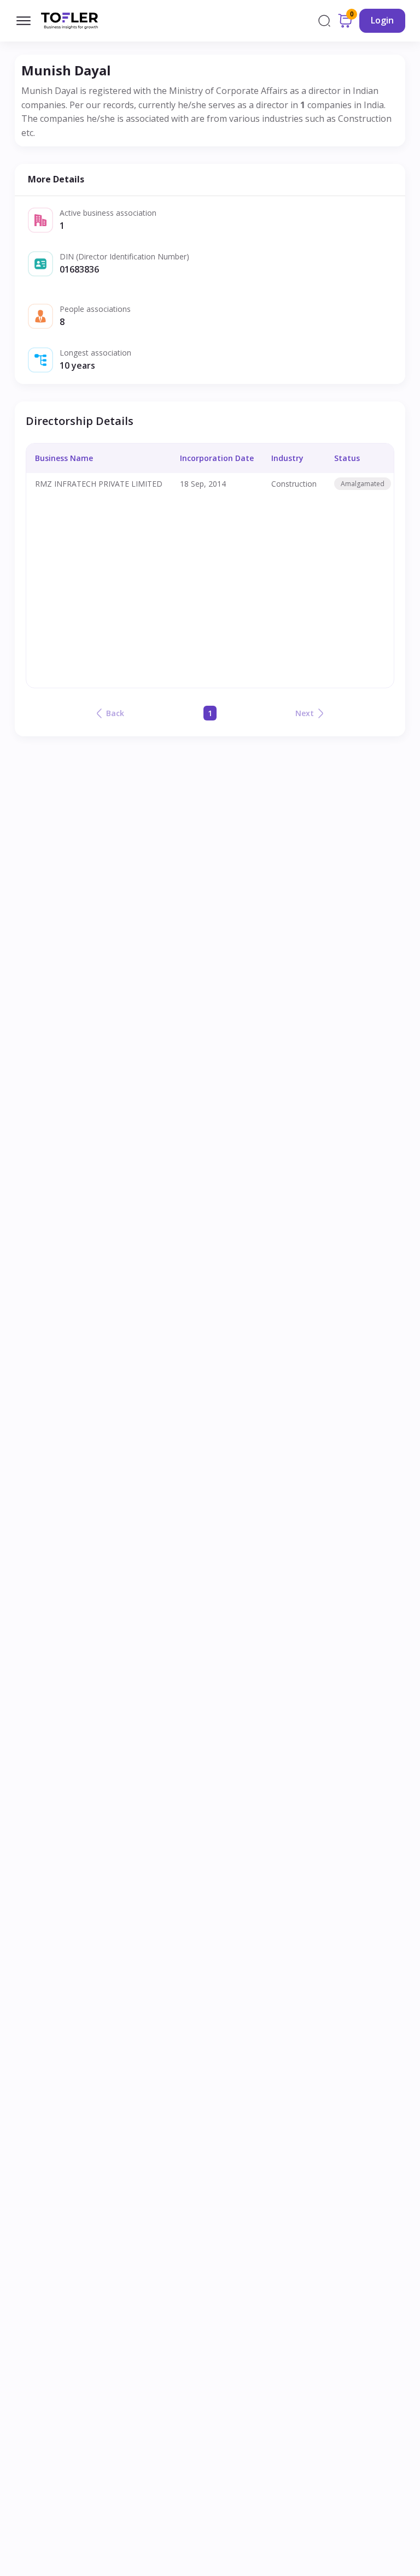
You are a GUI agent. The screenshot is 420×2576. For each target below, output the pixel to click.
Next (305, 713)
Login (382, 20)
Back (115, 713)
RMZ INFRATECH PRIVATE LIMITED (99, 484)
